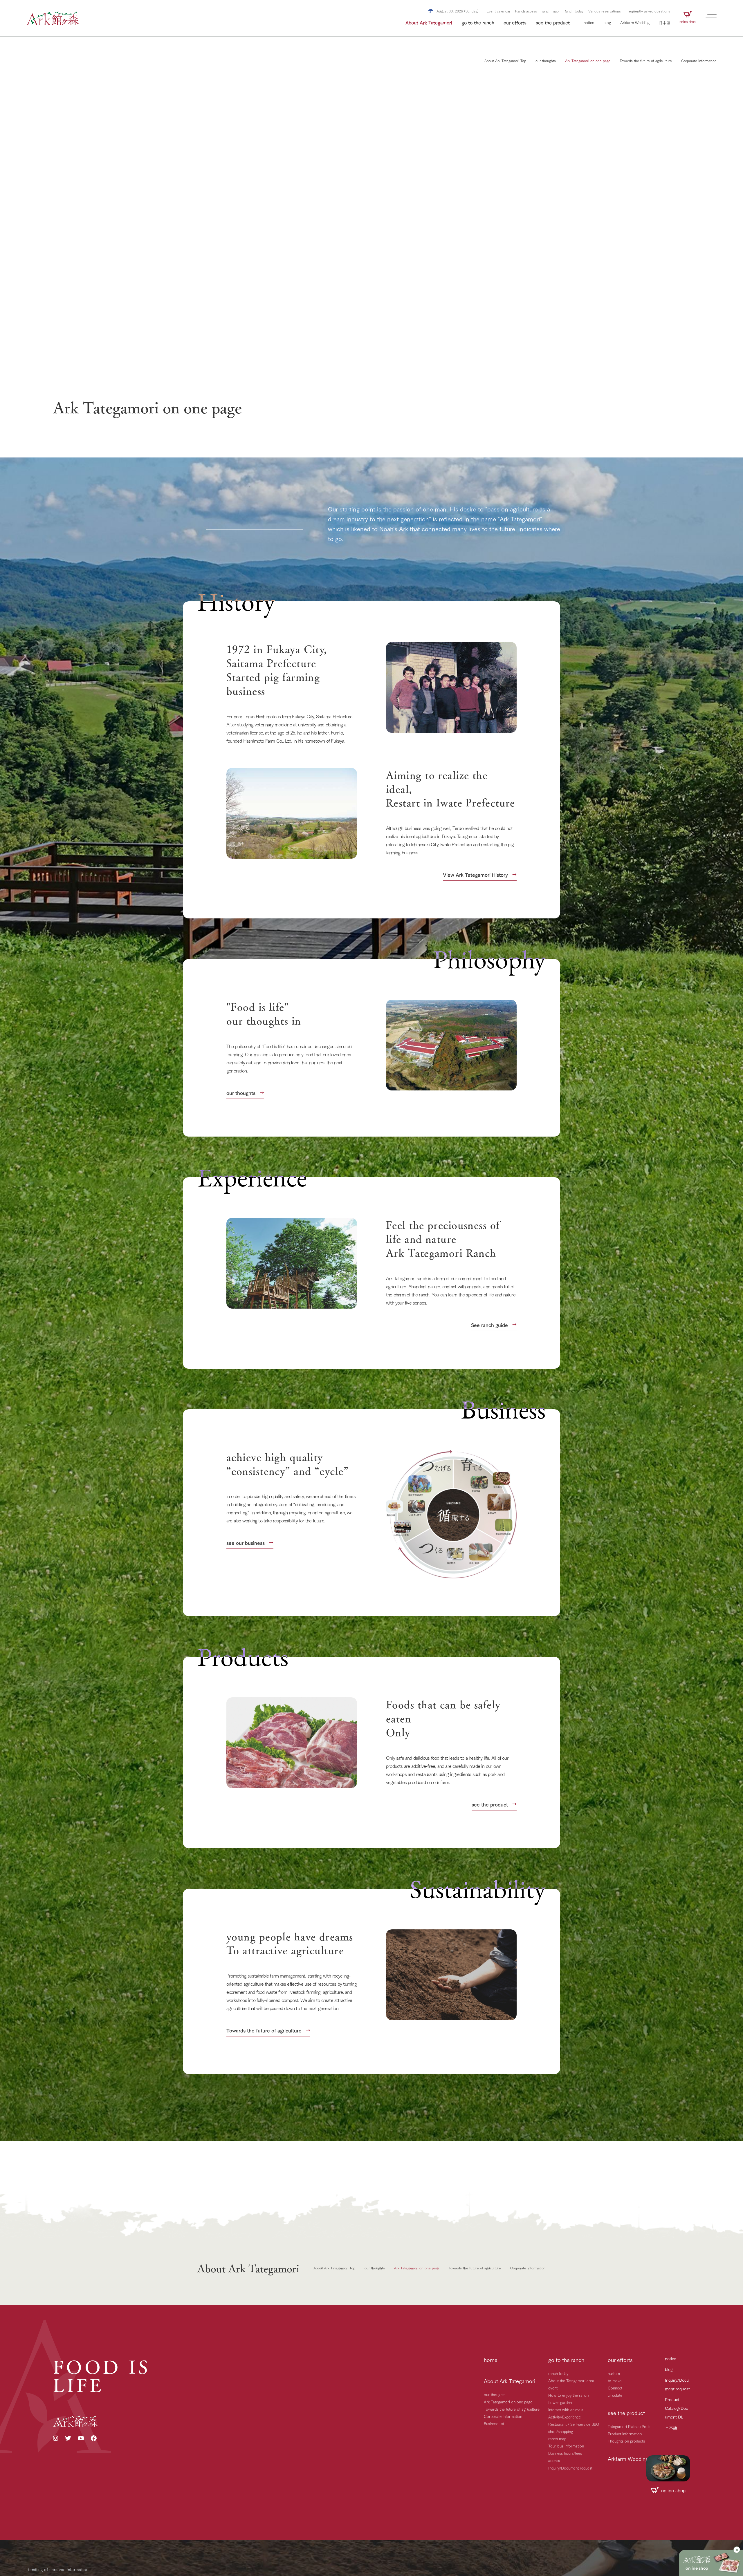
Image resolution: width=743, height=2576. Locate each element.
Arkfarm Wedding (635, 22)
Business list (494, 2423)
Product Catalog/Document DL (676, 2408)
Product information (625, 2434)
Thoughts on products (626, 2441)
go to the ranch (478, 22)
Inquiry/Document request (570, 2468)
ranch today (558, 2373)
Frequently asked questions (648, 11)
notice (589, 22)
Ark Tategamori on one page (508, 2402)
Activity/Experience (565, 2417)
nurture (614, 2373)
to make (615, 2380)
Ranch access (526, 11)
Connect (615, 2388)
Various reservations (605, 11)
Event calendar (498, 11)
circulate (615, 2395)
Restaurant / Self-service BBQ (574, 2424)
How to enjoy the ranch (568, 2395)
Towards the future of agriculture (512, 2409)
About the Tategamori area (571, 2380)
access (554, 2460)
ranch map (550, 11)
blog (607, 22)
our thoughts (495, 2394)
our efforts (515, 22)
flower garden (560, 2402)
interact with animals (566, 2409)
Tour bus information (566, 2446)
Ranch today (574, 11)
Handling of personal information (57, 2569)
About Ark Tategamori (429, 22)
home (491, 2360)
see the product (553, 22)
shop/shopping (561, 2431)
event (553, 2388)
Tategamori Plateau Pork (629, 2426)
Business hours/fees (565, 2453)
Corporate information (503, 2416)
